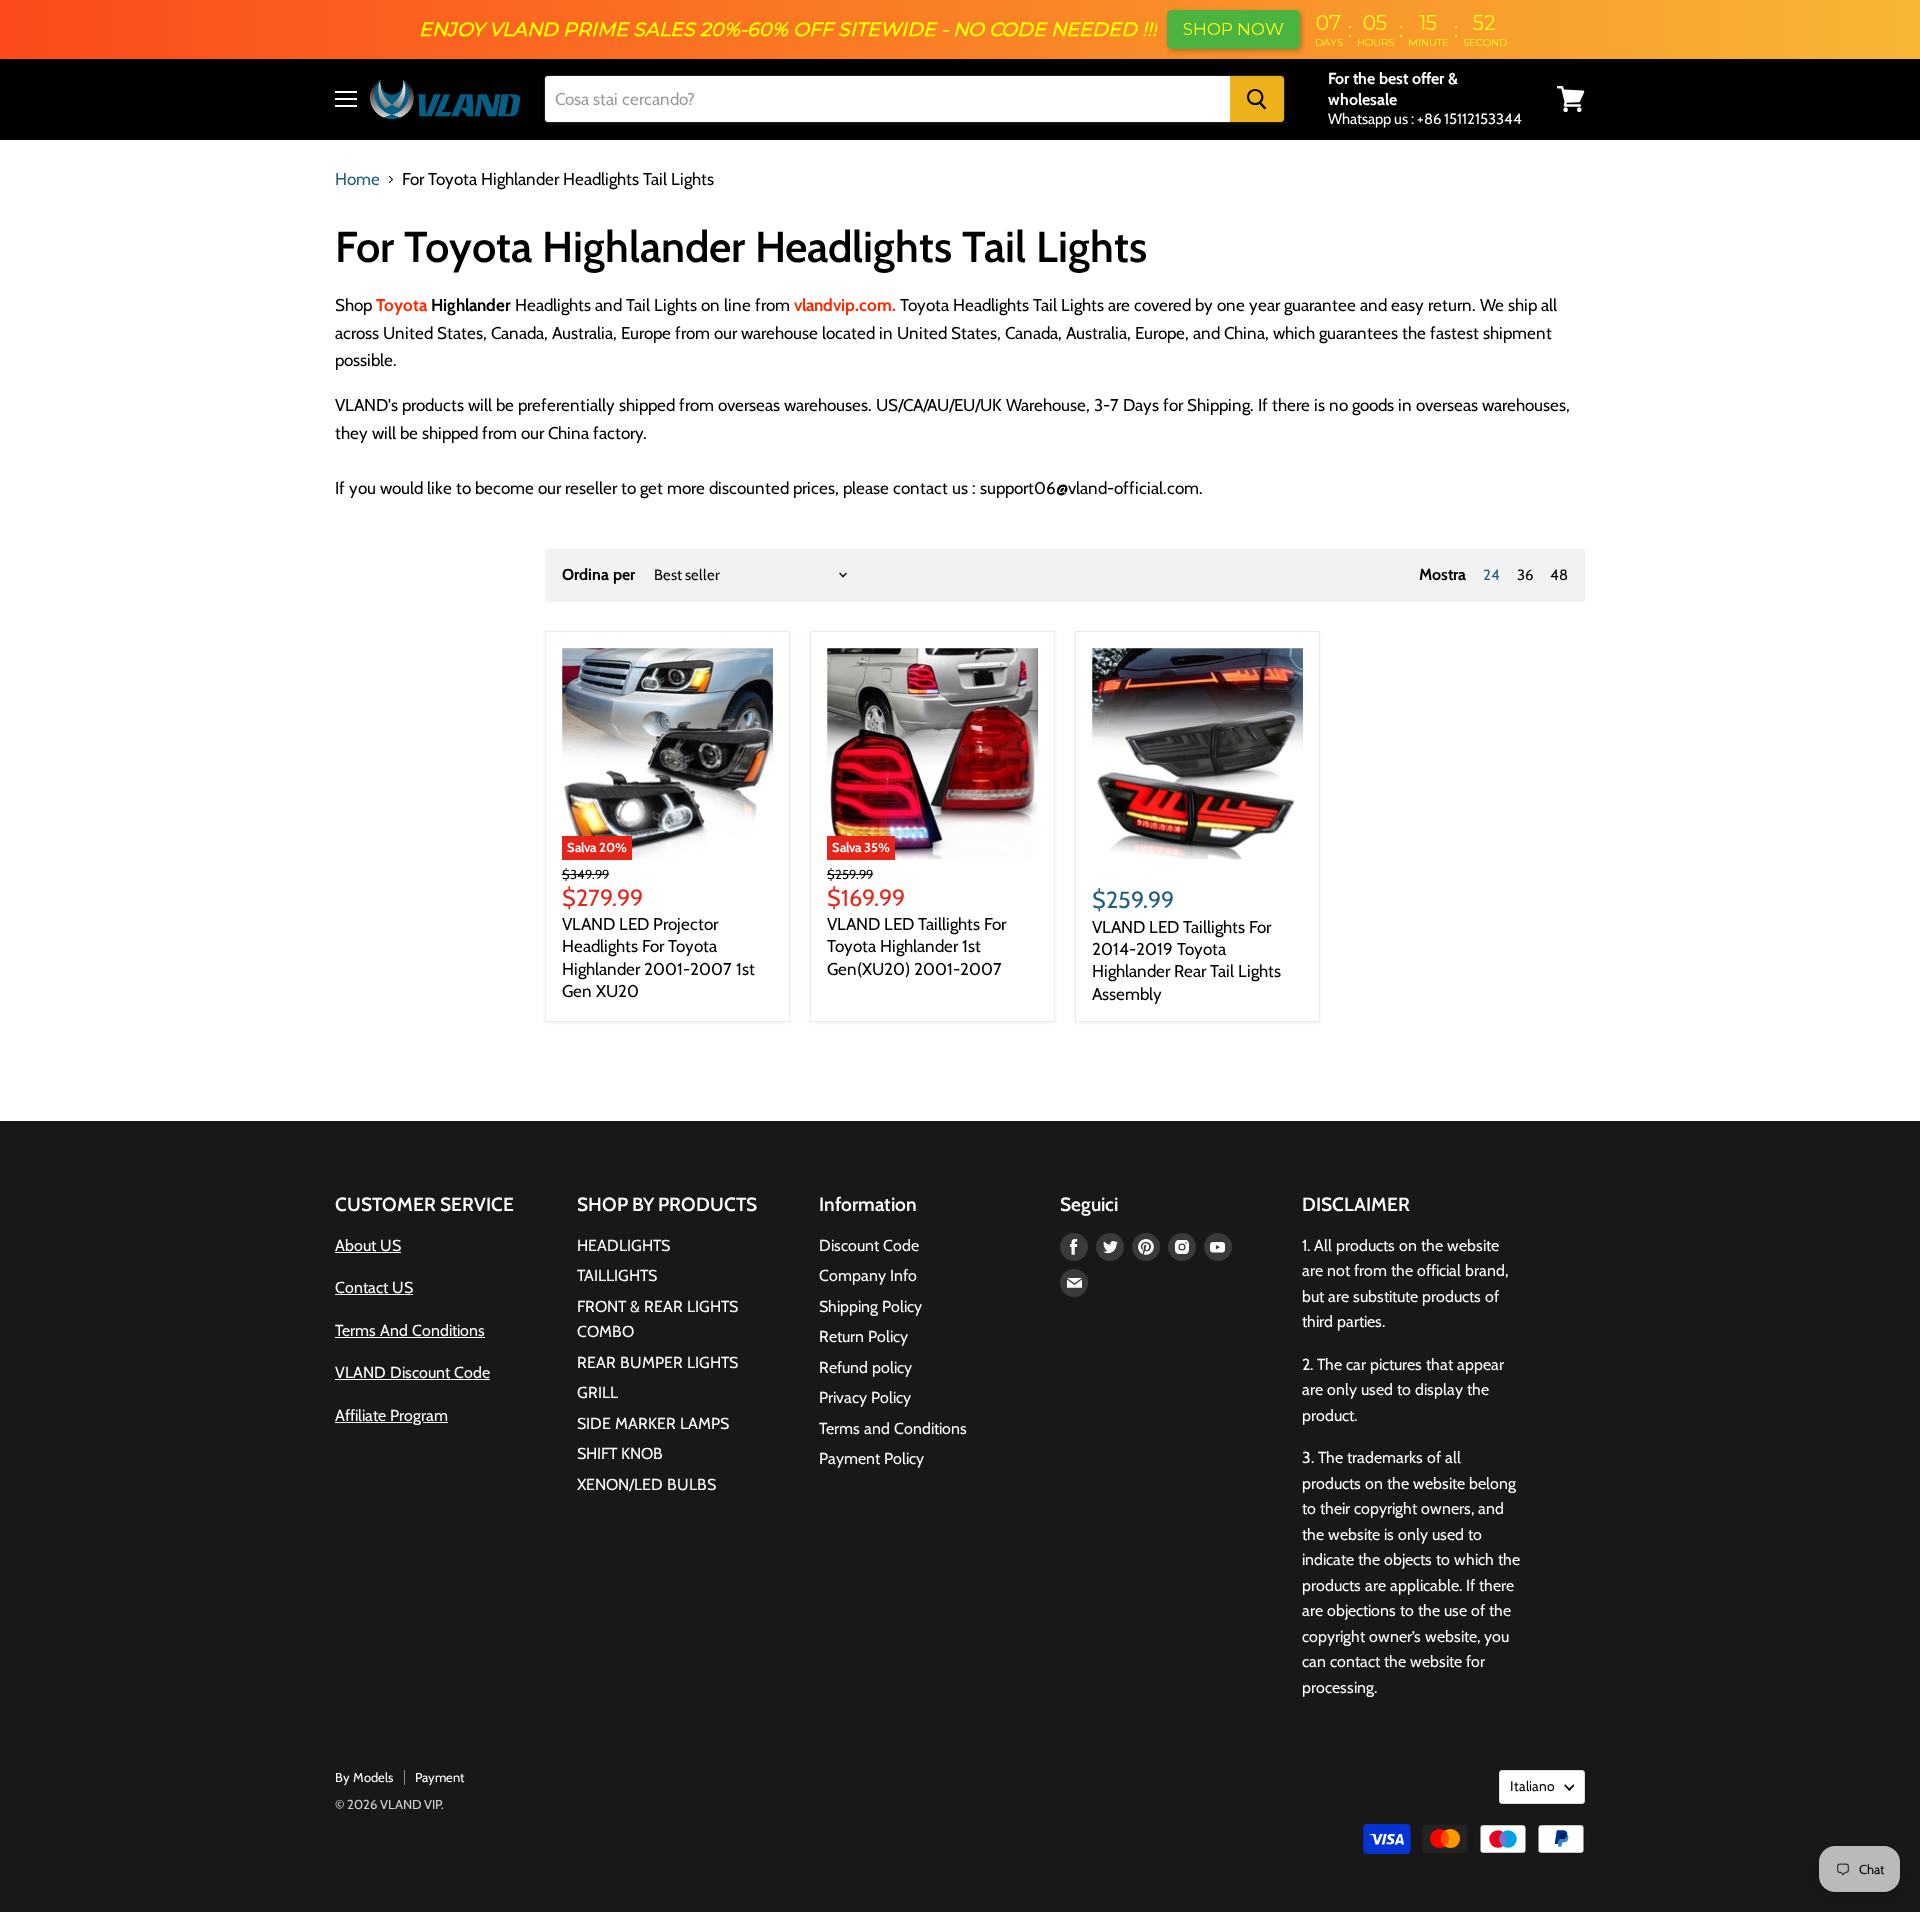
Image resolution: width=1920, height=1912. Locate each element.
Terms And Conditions (410, 1330)
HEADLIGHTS (623, 1245)
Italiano (1532, 1786)
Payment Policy (871, 1458)
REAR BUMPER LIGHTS (657, 1362)
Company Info (868, 1275)
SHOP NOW (1233, 29)
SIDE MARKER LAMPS (653, 1423)
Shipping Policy (870, 1306)
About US (368, 1245)
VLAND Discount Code (412, 1372)
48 (1559, 575)
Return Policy (863, 1336)
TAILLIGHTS (617, 1275)
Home (357, 179)
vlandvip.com (843, 305)
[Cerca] (1257, 99)
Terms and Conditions (893, 1428)
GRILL (597, 1392)
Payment (439, 1777)
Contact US (374, 1287)
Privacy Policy (865, 1397)
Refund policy (865, 1367)
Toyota (401, 305)
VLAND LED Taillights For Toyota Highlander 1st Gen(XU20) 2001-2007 (916, 946)
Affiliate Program (391, 1415)
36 (1525, 575)
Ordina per (598, 575)
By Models (364, 1777)
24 (1491, 575)
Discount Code (869, 1245)
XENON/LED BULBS (646, 1484)
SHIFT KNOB (620, 1453)
